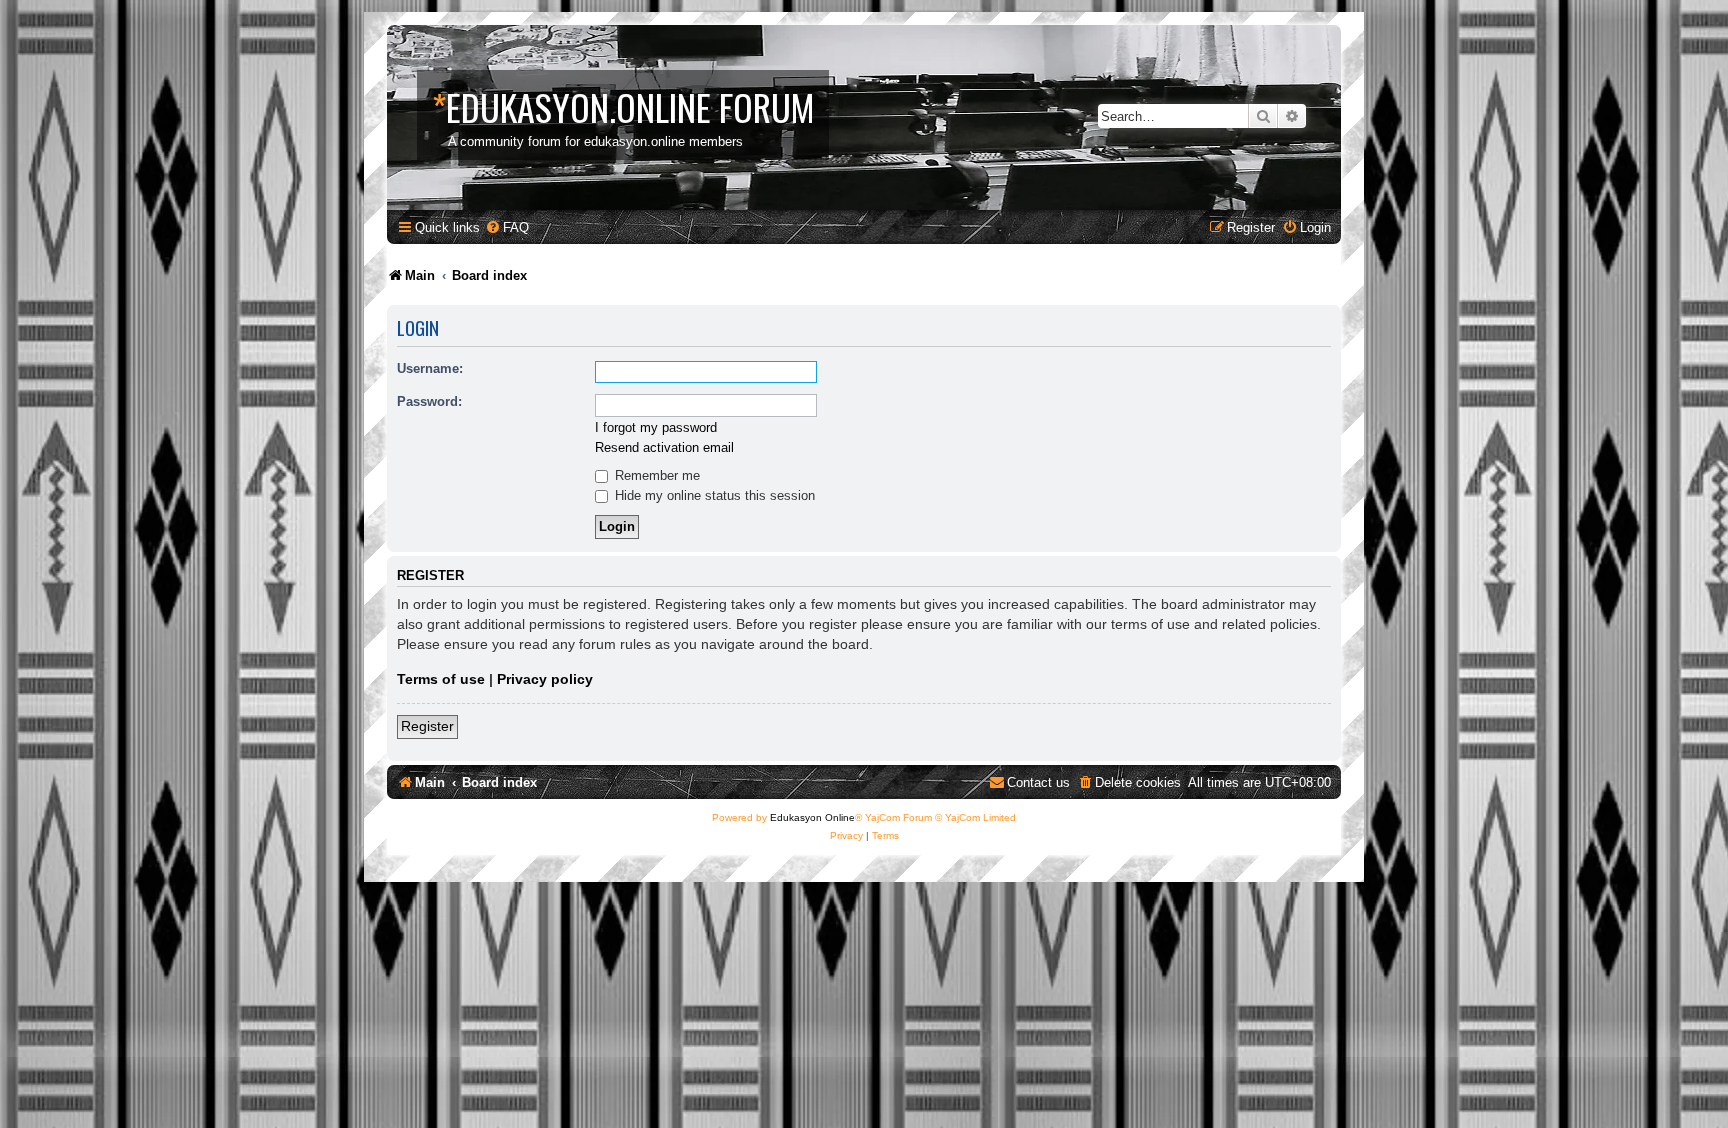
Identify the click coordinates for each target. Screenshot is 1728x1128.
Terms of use (441, 679)
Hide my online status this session (713, 495)
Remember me (655, 475)
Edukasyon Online (812, 817)
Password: (429, 401)
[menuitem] (507, 227)
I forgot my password (656, 427)
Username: (430, 368)
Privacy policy (545, 679)
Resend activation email (664, 447)
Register (427, 726)
